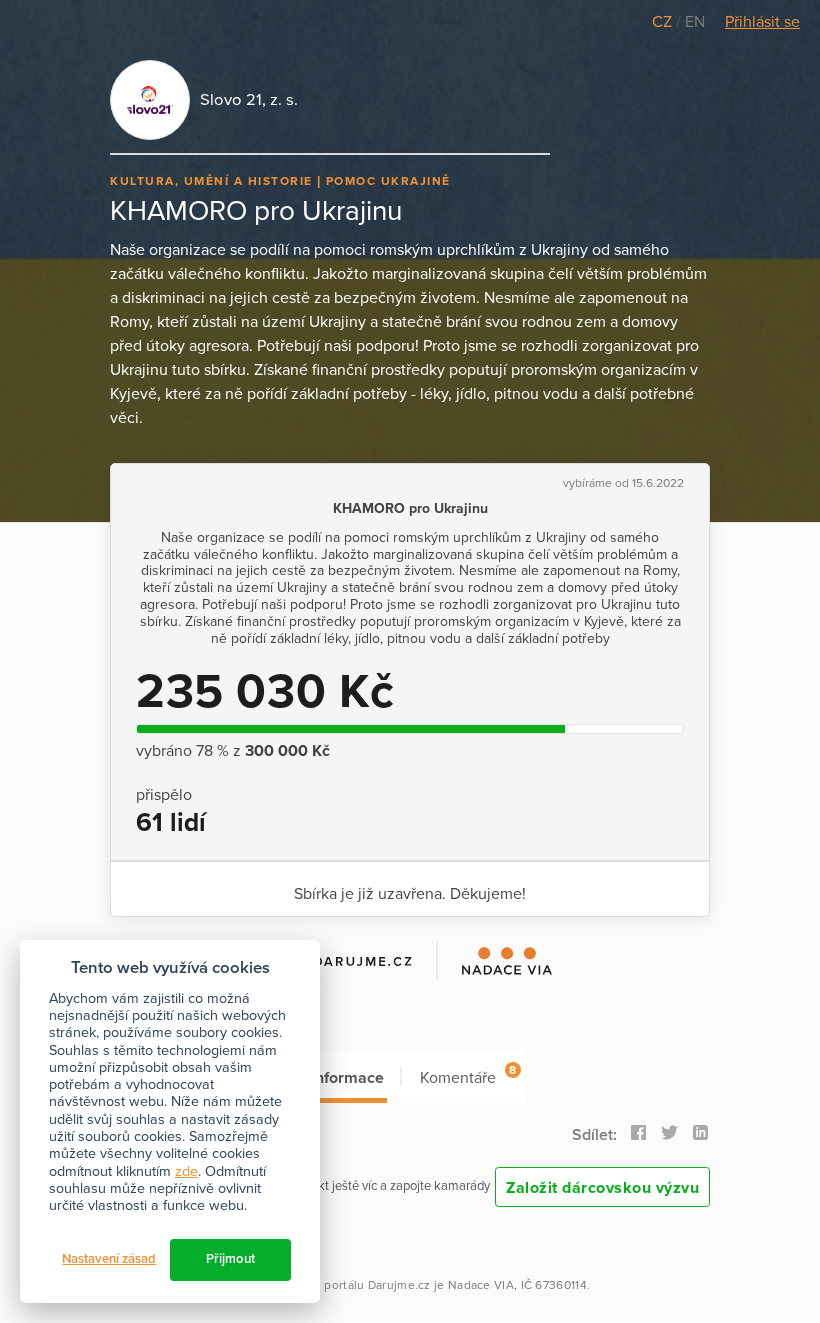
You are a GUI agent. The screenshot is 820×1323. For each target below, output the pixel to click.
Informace (347, 1078)
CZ (664, 22)
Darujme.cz (399, 1285)
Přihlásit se (762, 22)
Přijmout (230, 1259)
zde (186, 1171)
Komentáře (468, 1075)
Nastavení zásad (109, 1259)
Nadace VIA (481, 1285)
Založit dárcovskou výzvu (602, 1188)
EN (695, 22)
